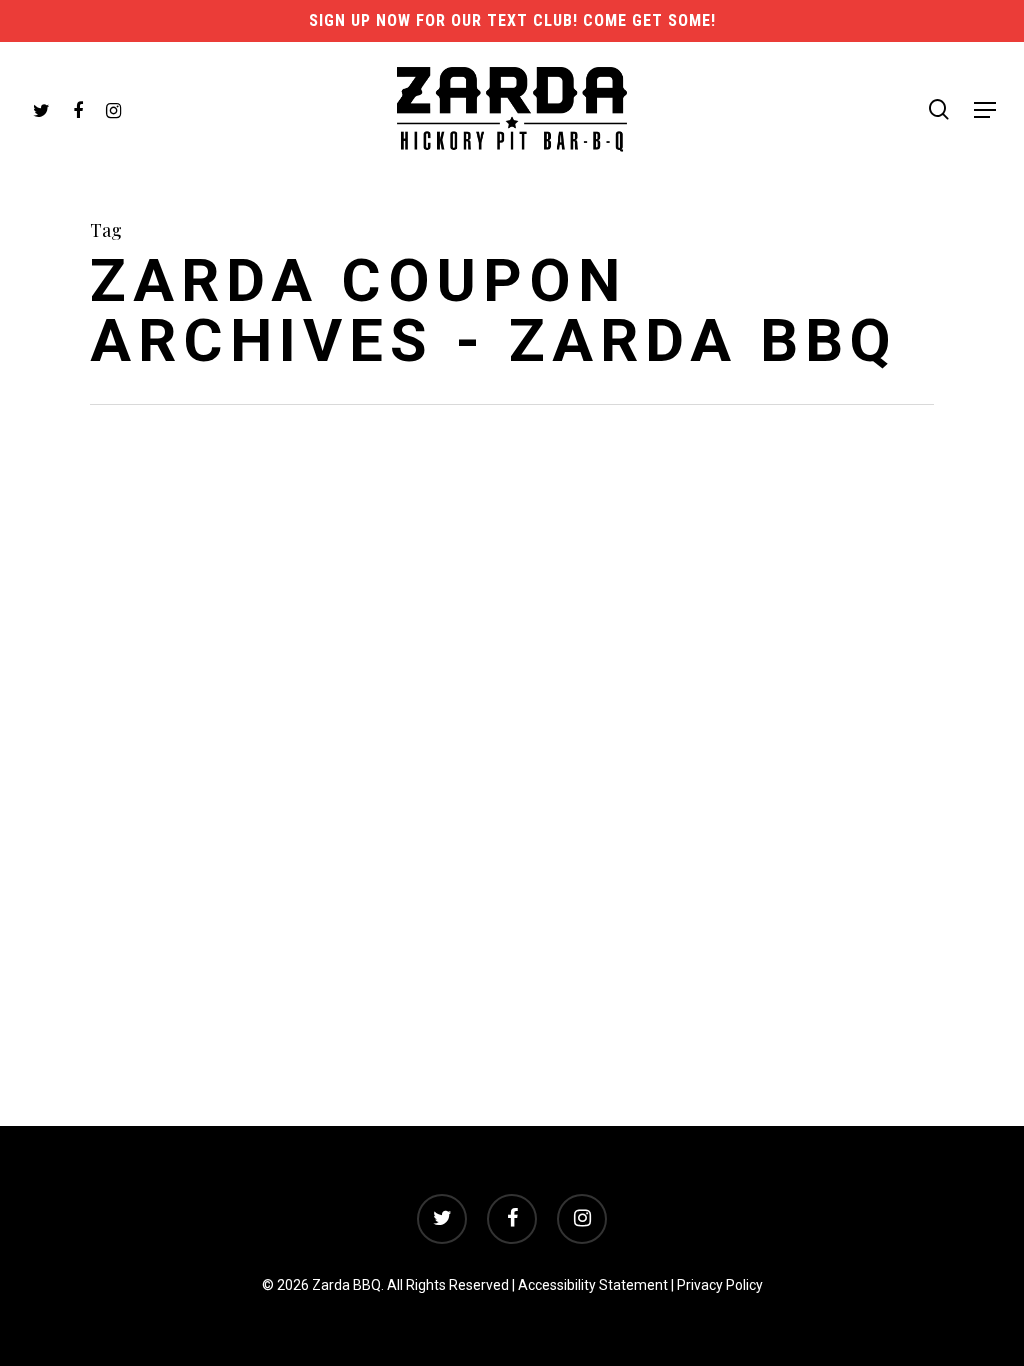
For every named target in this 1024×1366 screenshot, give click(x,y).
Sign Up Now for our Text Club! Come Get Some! (512, 20)
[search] (939, 109)
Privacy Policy (720, 1285)
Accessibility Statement (593, 1285)
